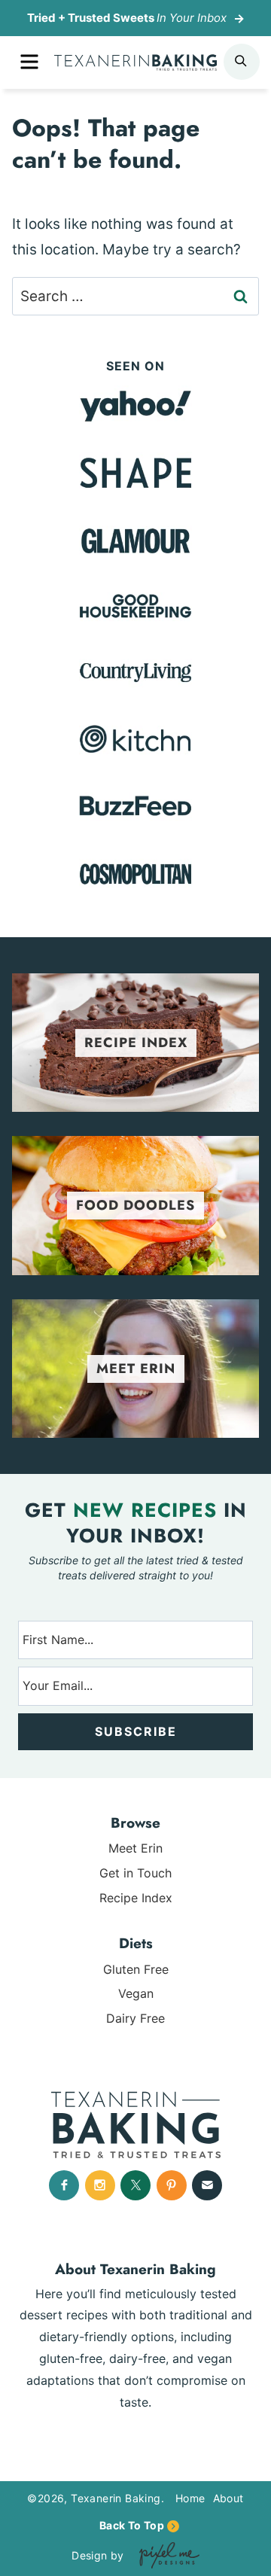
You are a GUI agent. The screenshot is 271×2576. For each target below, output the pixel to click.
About (228, 2498)
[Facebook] (64, 2185)
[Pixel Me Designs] (166, 2555)
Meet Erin (135, 1848)
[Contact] (207, 2185)
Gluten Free (136, 1969)
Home (190, 2498)
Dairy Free (135, 2018)
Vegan (136, 1993)
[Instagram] (100, 2185)
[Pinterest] (172, 2185)
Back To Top (132, 2525)
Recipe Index (136, 1898)
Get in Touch (135, 1873)
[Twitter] (135, 2185)
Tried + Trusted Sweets (127, 18)
